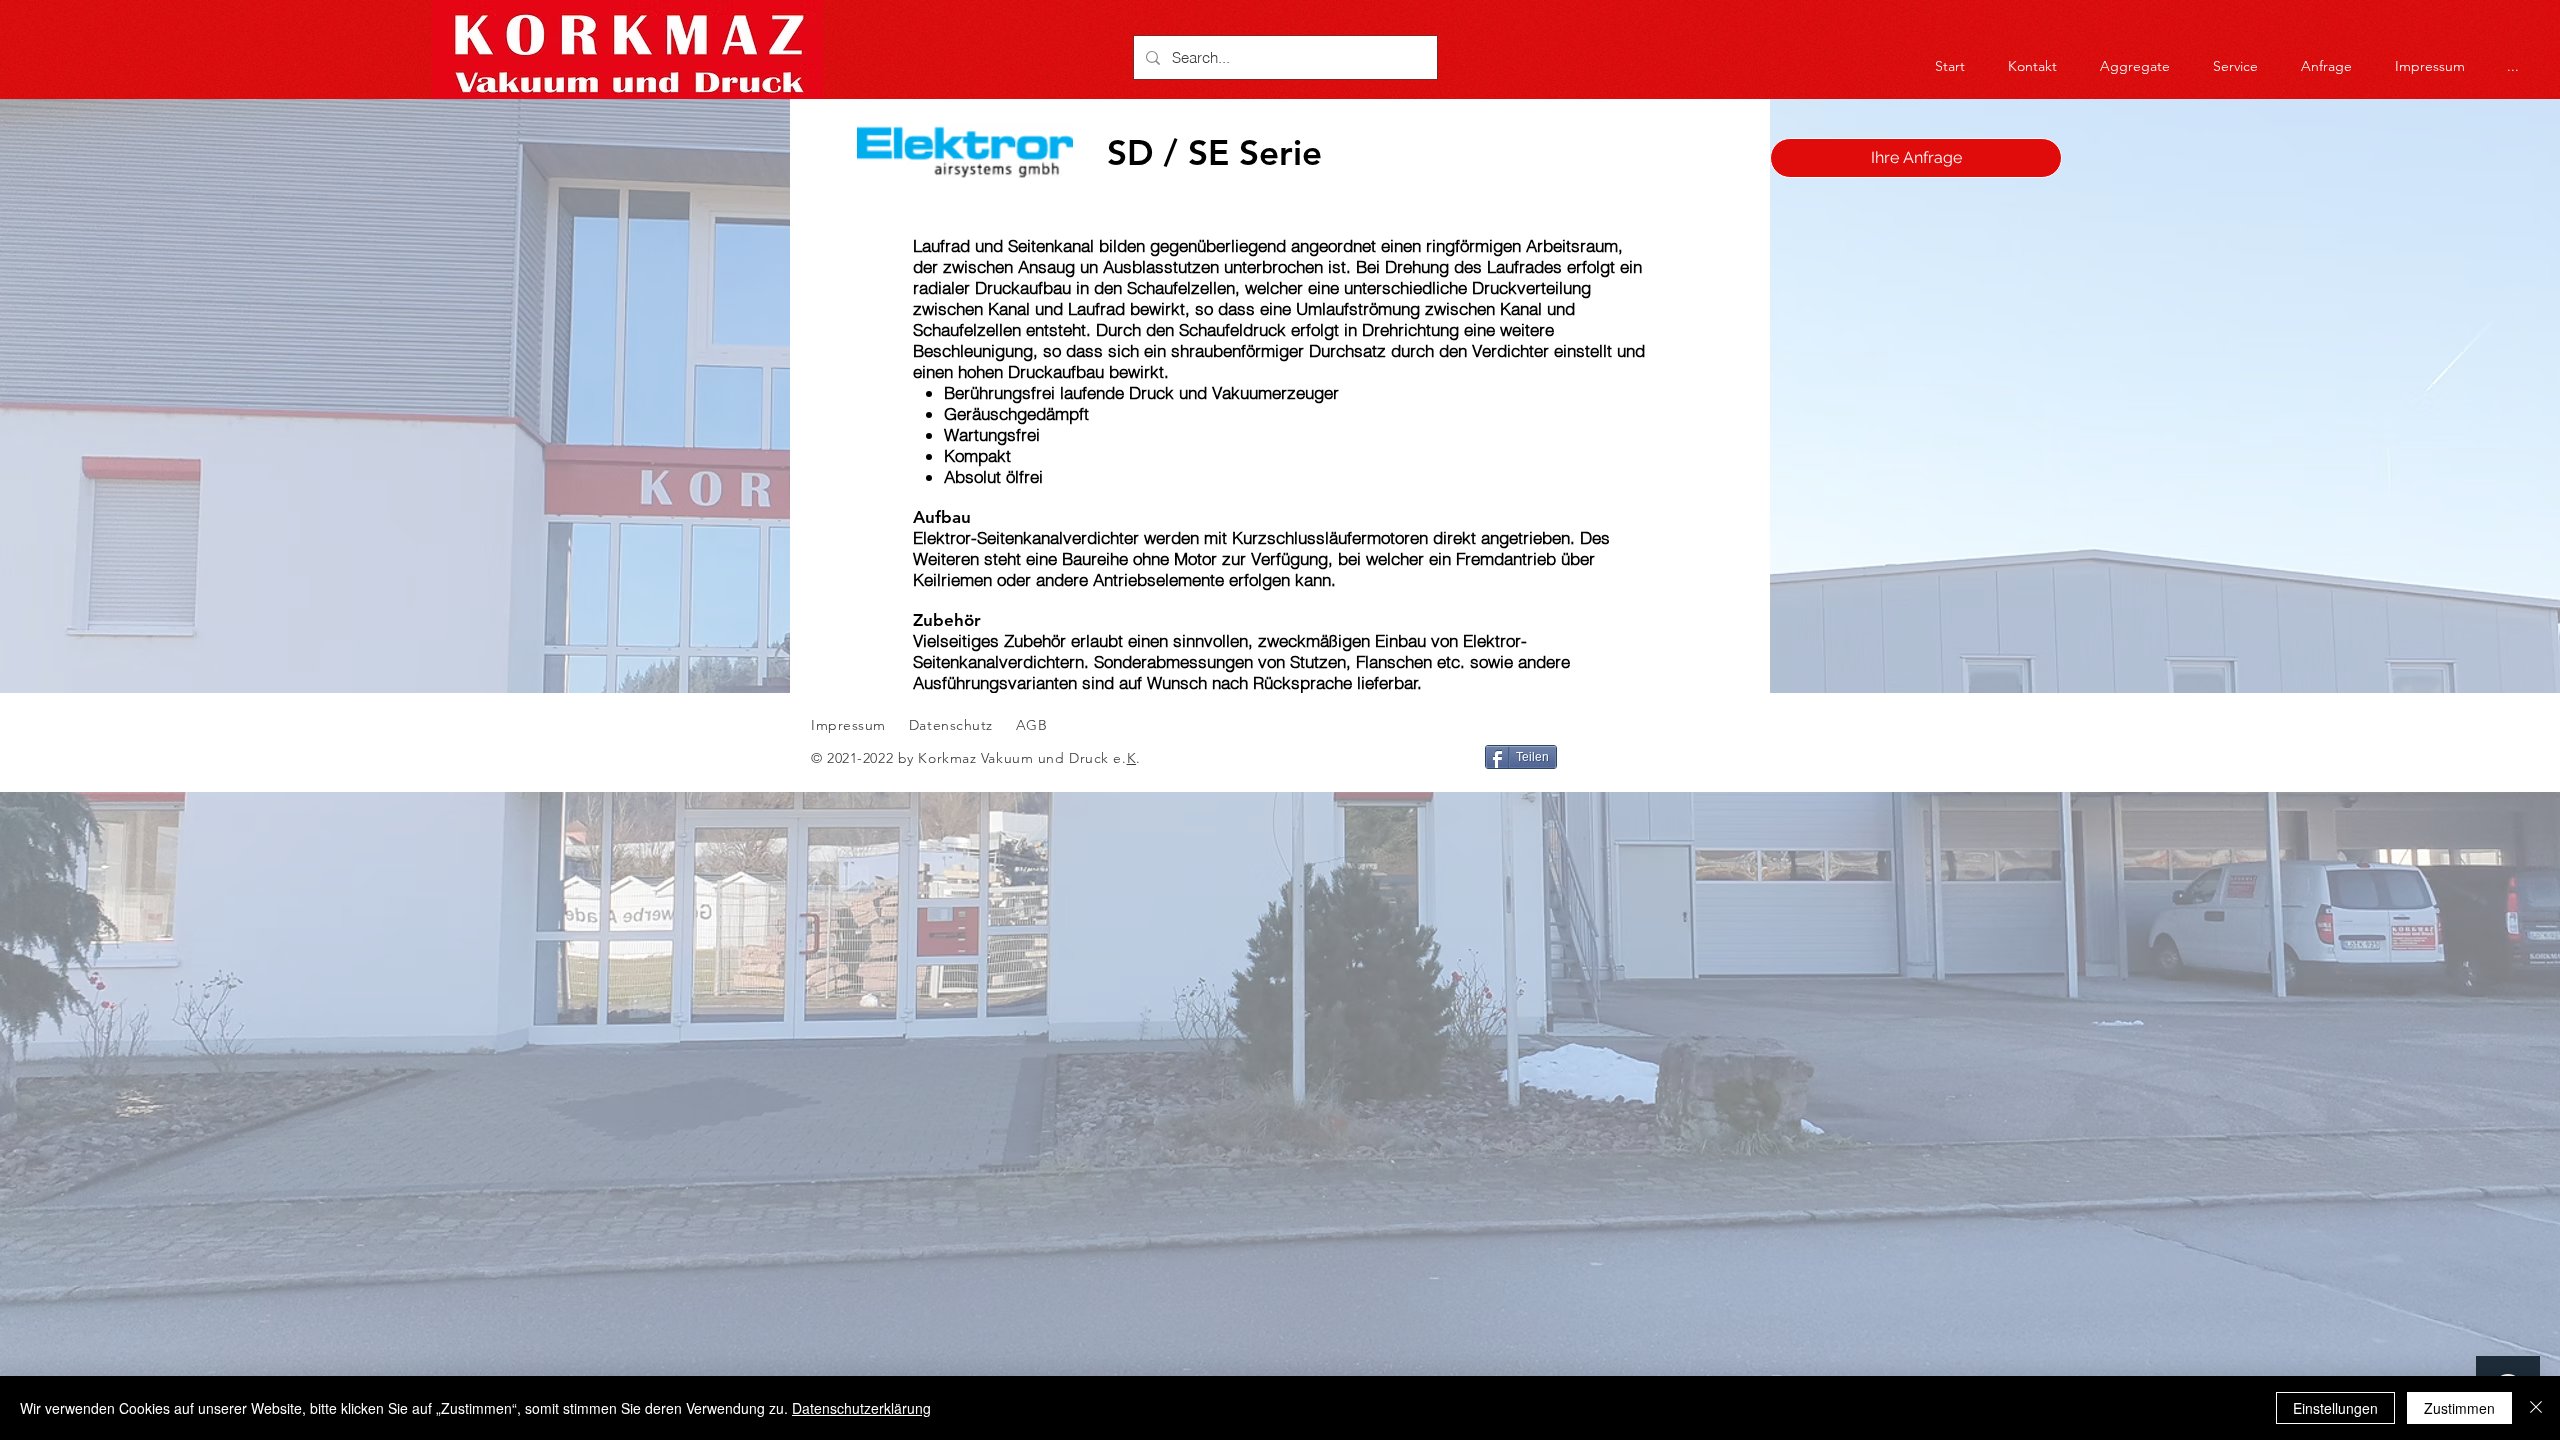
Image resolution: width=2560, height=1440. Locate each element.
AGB (1029, 725)
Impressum (848, 725)
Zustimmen (2459, 1408)
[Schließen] (2536, 1408)
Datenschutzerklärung (861, 1408)
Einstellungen (2335, 1408)
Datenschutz (953, 725)
